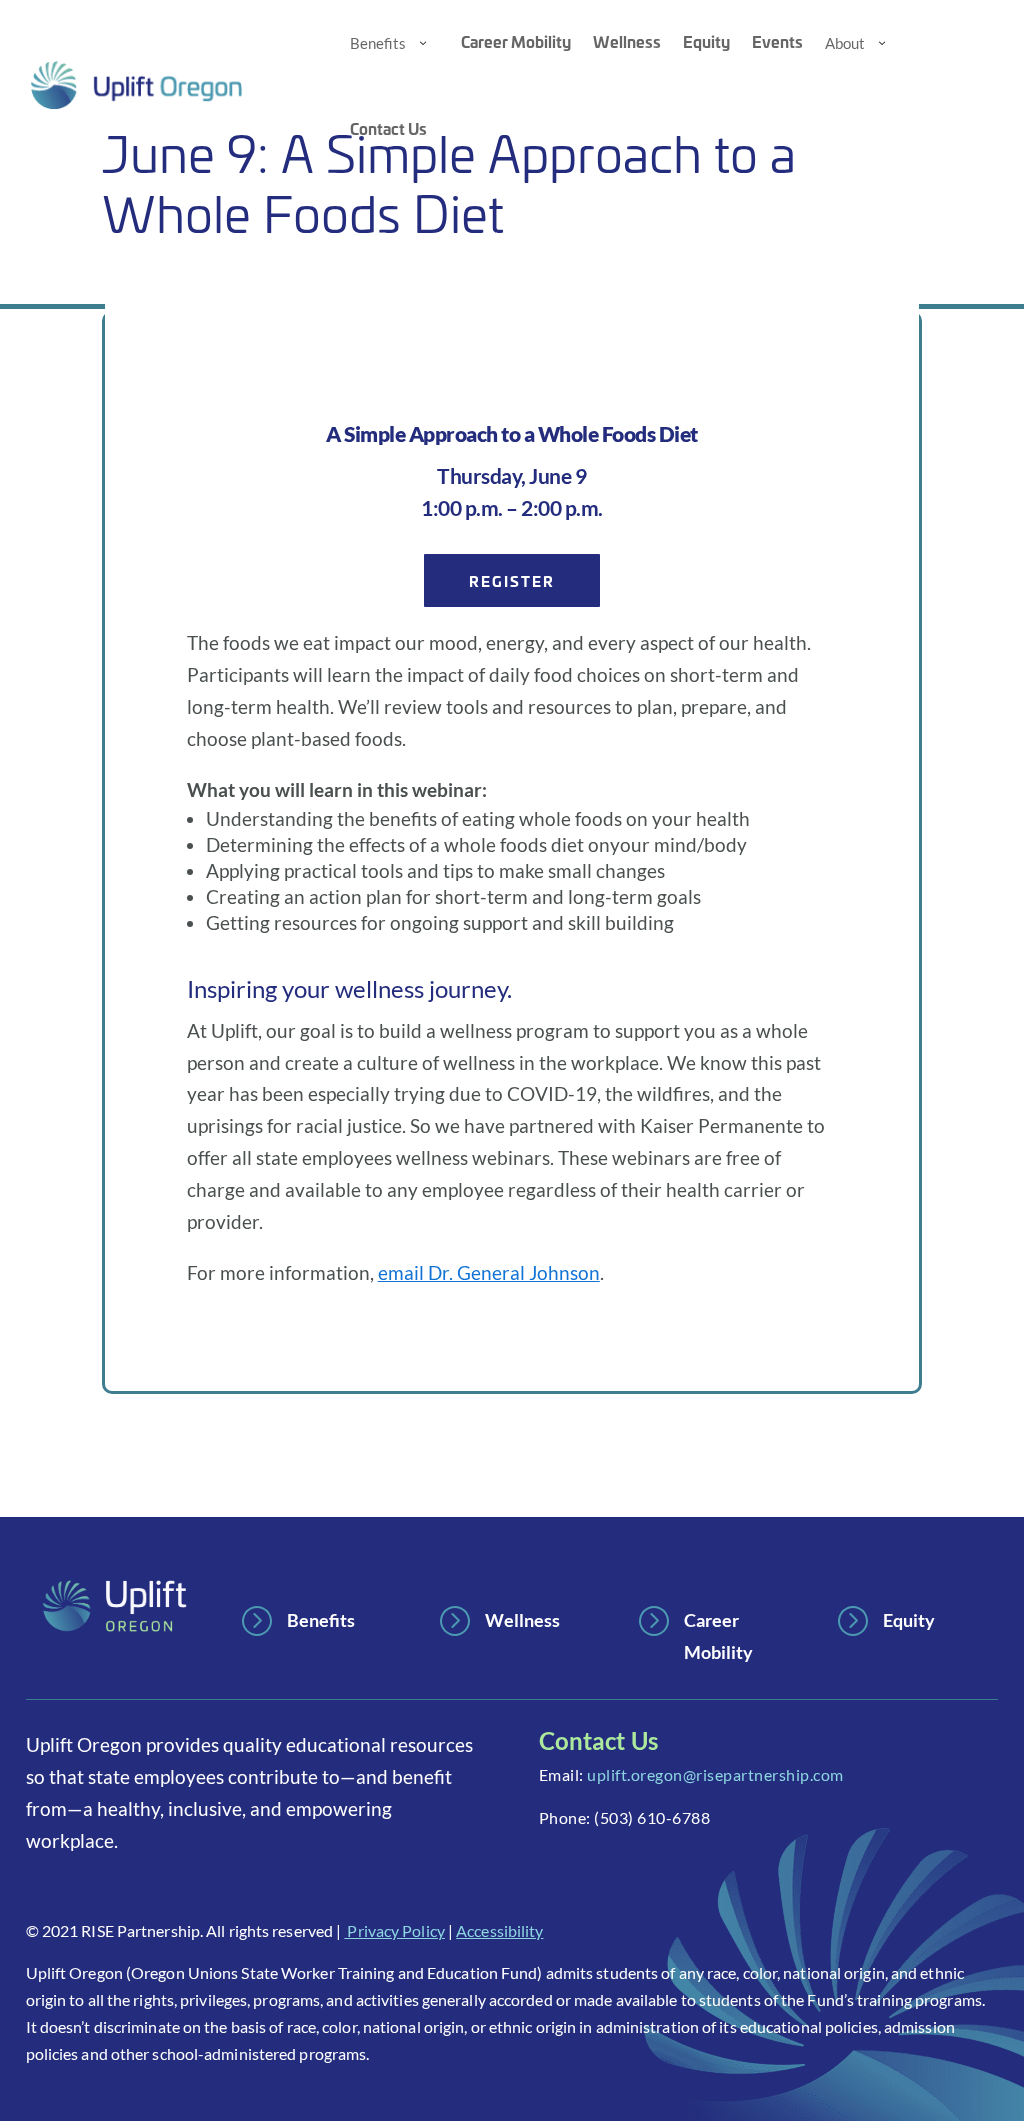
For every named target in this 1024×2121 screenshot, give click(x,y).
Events (777, 41)
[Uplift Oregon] (175, 85)
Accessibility (499, 1930)
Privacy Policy (394, 1930)
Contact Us (388, 128)
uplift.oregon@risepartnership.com (715, 1774)
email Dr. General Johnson (489, 1272)
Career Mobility (516, 41)
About (845, 43)
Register (512, 580)
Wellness (627, 41)
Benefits (378, 43)
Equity (706, 41)
